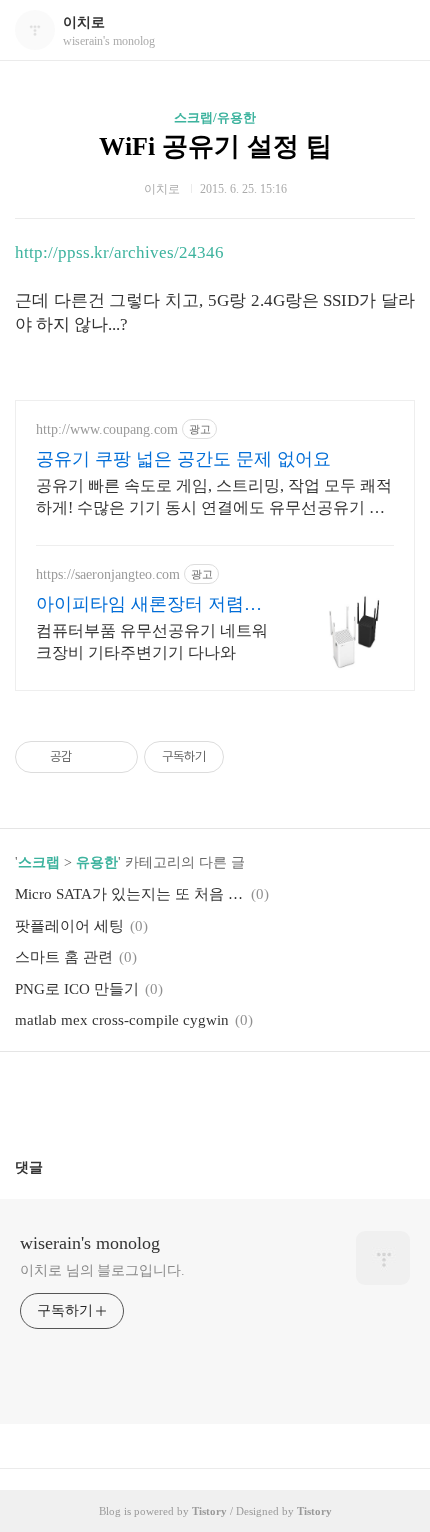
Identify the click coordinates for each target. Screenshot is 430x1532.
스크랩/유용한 (215, 117)
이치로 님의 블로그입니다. (102, 1270)
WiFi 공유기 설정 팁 (215, 146)
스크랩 (39, 862)
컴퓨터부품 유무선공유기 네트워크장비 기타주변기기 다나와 (152, 641)
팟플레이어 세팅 (69, 926)
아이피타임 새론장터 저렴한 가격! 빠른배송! (149, 605)
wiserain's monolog (90, 1243)
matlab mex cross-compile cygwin (122, 1020)
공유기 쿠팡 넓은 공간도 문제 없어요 (183, 459)
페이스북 (167, 1097)
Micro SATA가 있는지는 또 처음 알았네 (130, 894)
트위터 (263, 1097)
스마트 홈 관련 (64, 957)
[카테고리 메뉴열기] (395, 30)
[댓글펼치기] (51, 1167)
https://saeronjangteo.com (108, 574)
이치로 (84, 22)
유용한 (97, 862)
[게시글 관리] (115, 757)
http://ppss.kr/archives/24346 (119, 252)
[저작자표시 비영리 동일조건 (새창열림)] (251, 757)
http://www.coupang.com (107, 429)
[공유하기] (90, 757)
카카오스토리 (215, 1097)
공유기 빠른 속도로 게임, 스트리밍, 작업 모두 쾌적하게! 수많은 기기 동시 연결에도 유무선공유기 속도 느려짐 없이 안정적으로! (214, 498)
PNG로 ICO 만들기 (77, 989)
